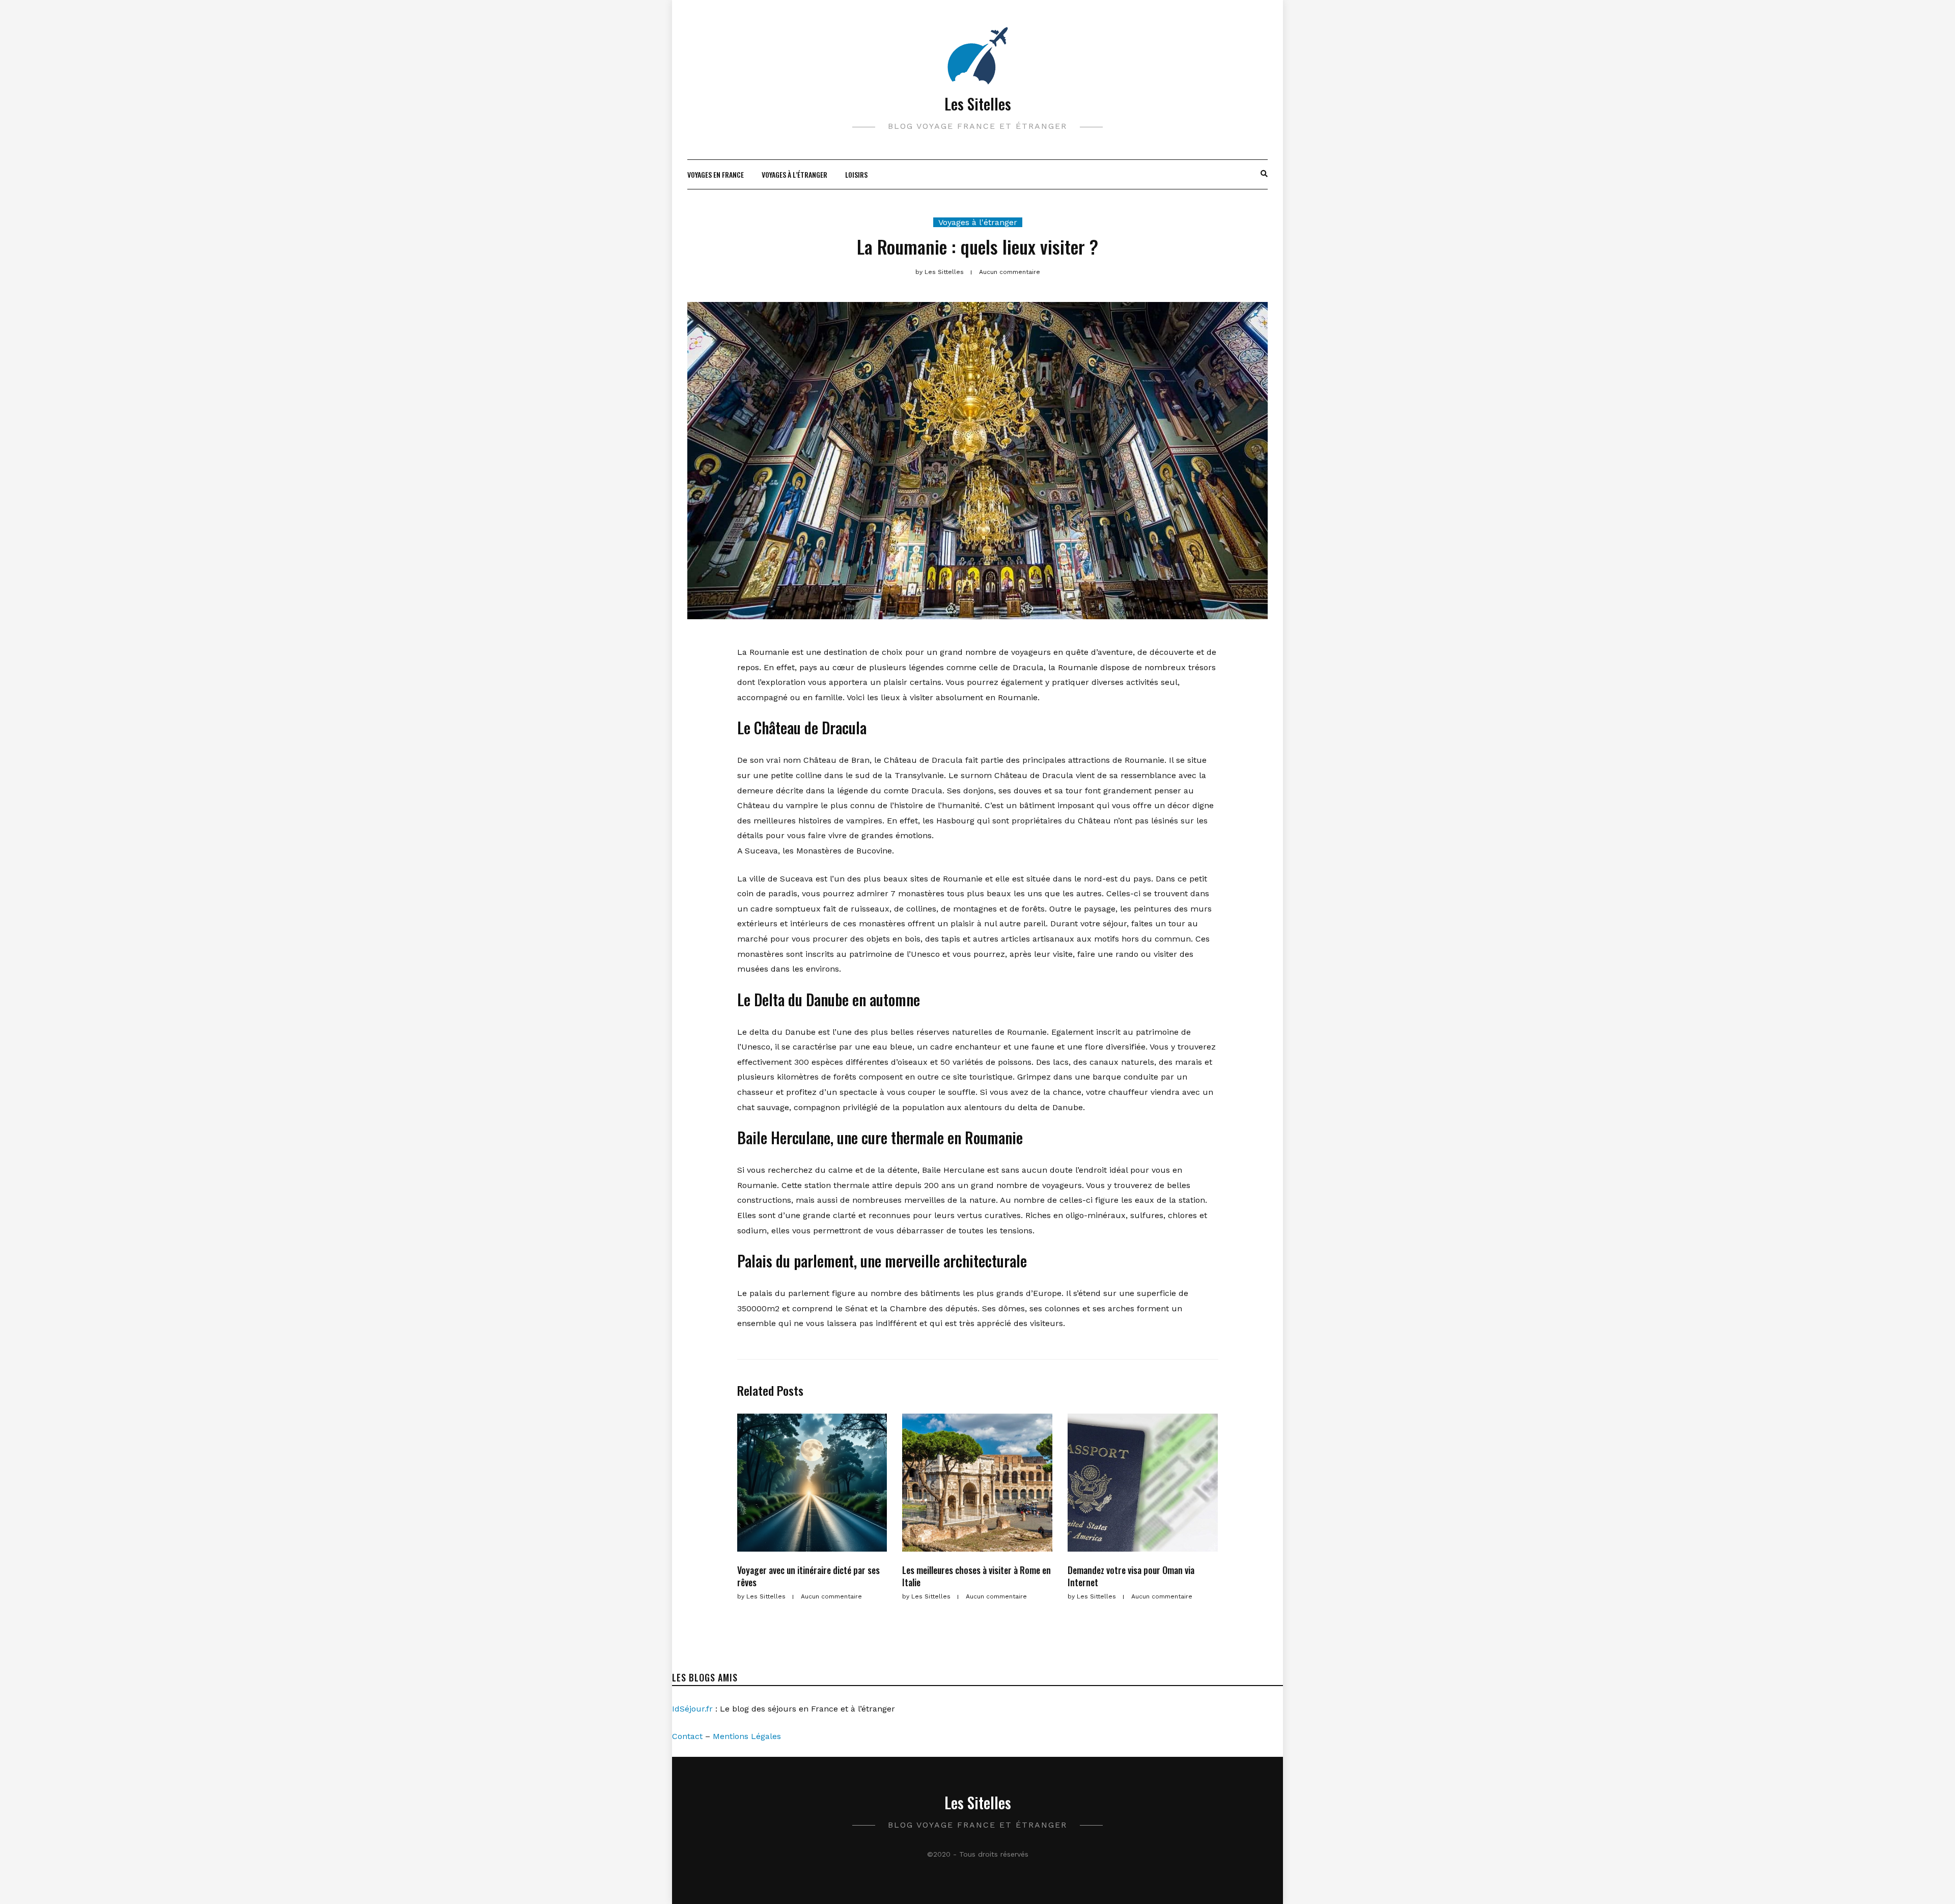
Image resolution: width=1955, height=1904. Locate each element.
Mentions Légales (747, 1736)
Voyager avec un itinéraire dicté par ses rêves (808, 1576)
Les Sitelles (978, 104)
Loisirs (856, 174)
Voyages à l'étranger (978, 222)
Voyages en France (716, 174)
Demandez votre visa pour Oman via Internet (1131, 1576)
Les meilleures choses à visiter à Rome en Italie (976, 1576)
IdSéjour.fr (692, 1709)
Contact (687, 1736)
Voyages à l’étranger (794, 174)
